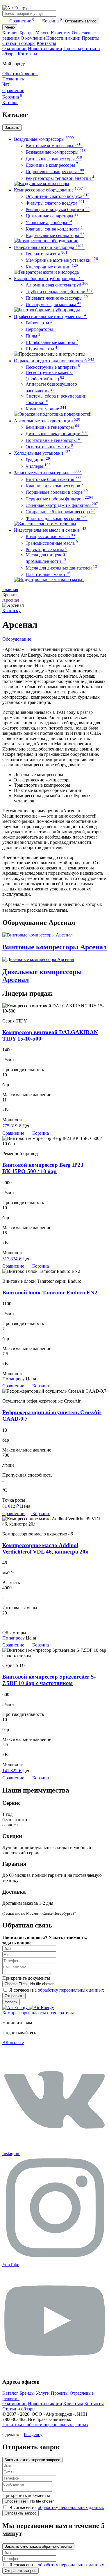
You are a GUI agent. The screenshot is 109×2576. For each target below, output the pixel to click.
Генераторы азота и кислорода (49, 247)
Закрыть (12, 128)
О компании (33, 38)
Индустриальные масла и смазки (50, 530)
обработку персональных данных (71, 1990)
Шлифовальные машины (52, 342)
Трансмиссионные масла (52, 543)
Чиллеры (38, 466)
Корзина (52, 21)
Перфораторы (41, 329)
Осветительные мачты (49, 447)
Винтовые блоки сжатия (53, 479)
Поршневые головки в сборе (57, 492)
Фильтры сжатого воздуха (55, 203)
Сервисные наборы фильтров (59, 499)
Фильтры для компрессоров (57, 518)
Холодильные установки (42, 453)
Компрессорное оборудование (48, 190)
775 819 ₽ (12, 1126)
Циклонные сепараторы (52, 216)
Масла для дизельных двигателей (61, 568)
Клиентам (61, 33)
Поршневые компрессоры (55, 172)
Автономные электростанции (47, 421)
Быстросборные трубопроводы (48, 278)
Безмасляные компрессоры (56, 152)
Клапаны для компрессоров (54, 486)
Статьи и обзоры (19, 43)
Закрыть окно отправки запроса (32, 2460)
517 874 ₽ (12, 1259)
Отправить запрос (81, 21)
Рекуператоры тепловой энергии (60, 178)
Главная (10, 589)
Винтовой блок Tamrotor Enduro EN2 (50, 1293)
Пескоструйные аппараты (54, 367)
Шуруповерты (41, 349)
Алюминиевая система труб (57, 285)
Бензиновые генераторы (52, 427)
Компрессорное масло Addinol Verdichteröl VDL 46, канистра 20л (45, 1548)
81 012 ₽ (11, 1506)
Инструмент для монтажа (53, 304)
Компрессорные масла (50, 536)
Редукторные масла (47, 550)
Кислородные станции (52, 267)
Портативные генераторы (54, 440)
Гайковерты (39, 323)
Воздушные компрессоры (44, 139)
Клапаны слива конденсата (54, 229)
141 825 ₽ (12, 1771)
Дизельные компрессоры (54, 159)
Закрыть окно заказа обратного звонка (38, 2546)
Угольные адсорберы (49, 223)
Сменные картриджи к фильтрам (62, 505)
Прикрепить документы (26, 1978)
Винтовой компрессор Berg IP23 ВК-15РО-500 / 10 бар (43, 1168)
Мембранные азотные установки (62, 260)
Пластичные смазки (48, 574)
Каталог (10, 33)
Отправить (14, 1996)
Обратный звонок (20, 74)
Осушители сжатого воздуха (58, 196)
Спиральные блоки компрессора (60, 512)
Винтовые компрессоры (54, 146)
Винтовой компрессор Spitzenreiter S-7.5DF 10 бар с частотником (49, 1680)
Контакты (46, 43)
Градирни (38, 460)
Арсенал (11, 600)
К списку (11, 610)
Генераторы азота (47, 254)
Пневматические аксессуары (57, 298)
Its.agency (33, 2434)
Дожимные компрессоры (53, 165)
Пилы (33, 336)
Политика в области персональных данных (45, 2425)
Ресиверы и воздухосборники (58, 209)
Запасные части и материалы (47, 473)
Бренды (27, 33)
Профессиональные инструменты (50, 316)
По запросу (14, 1379)
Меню (10, 27)
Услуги (43, 33)
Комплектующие (46, 409)
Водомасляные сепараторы (55, 235)
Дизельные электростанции (57, 434)
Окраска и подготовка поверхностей (54, 361)
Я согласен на (57, 1990)
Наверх (11, 2002)
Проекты (91, 38)
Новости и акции (63, 38)
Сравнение (22, 21)
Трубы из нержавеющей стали (59, 292)
